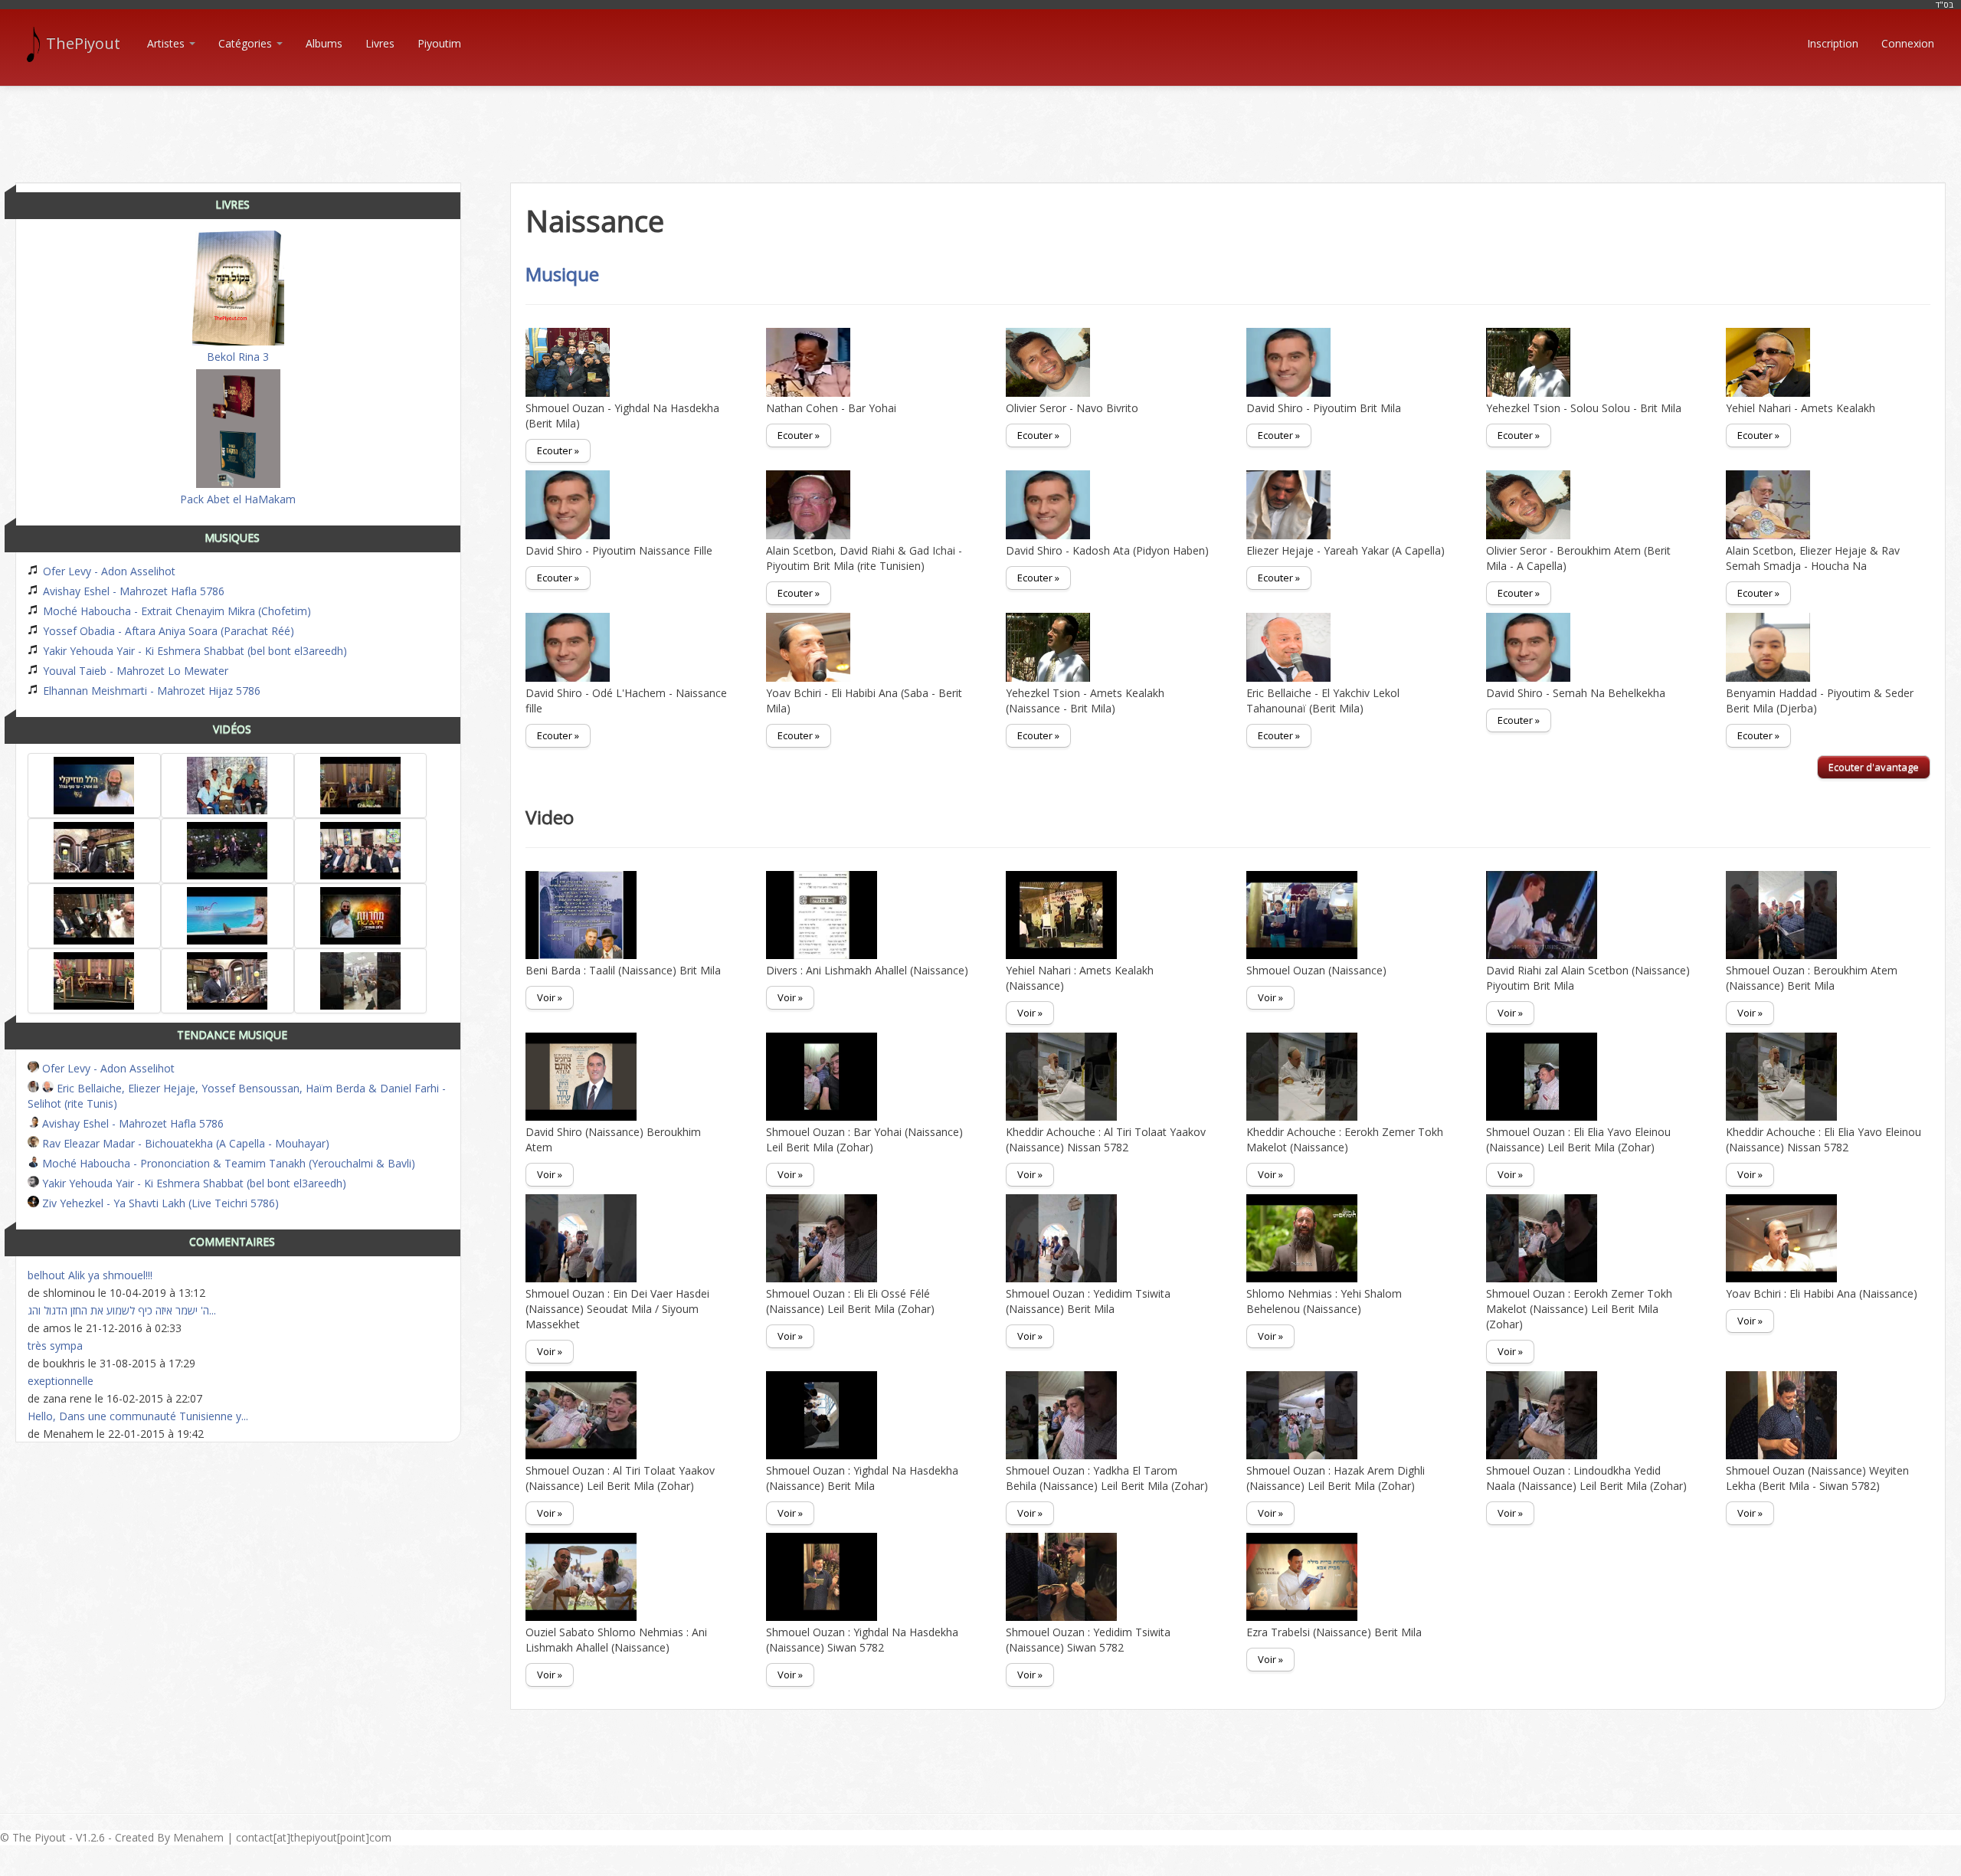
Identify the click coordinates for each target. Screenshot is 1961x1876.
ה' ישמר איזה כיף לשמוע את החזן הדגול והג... (122, 1310)
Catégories (247, 43)
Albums (324, 43)
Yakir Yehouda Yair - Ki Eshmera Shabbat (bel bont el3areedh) (193, 651)
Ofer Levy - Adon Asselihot (108, 571)
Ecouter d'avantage (1874, 767)
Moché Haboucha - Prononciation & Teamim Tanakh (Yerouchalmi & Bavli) (227, 1163)
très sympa (55, 1346)
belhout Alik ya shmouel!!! (90, 1275)
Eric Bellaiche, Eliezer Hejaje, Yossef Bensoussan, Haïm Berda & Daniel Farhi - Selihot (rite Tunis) (237, 1096)
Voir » (550, 997)
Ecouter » (558, 450)
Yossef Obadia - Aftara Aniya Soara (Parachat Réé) (167, 631)
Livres (380, 43)
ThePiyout (83, 43)
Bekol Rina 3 (238, 357)
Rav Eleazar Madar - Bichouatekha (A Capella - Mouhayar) (184, 1143)
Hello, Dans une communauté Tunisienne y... (138, 1416)
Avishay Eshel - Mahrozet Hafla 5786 (132, 591)
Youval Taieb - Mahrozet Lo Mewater (134, 671)
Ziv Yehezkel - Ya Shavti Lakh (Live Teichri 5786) (159, 1203)
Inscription (1833, 43)
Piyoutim (439, 43)
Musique (562, 274)
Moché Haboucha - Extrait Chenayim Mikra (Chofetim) (175, 611)
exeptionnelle (61, 1381)
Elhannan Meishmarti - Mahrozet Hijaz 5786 (150, 691)
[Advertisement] (980, 121)
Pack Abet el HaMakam (238, 499)
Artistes (167, 43)
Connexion (1908, 43)
